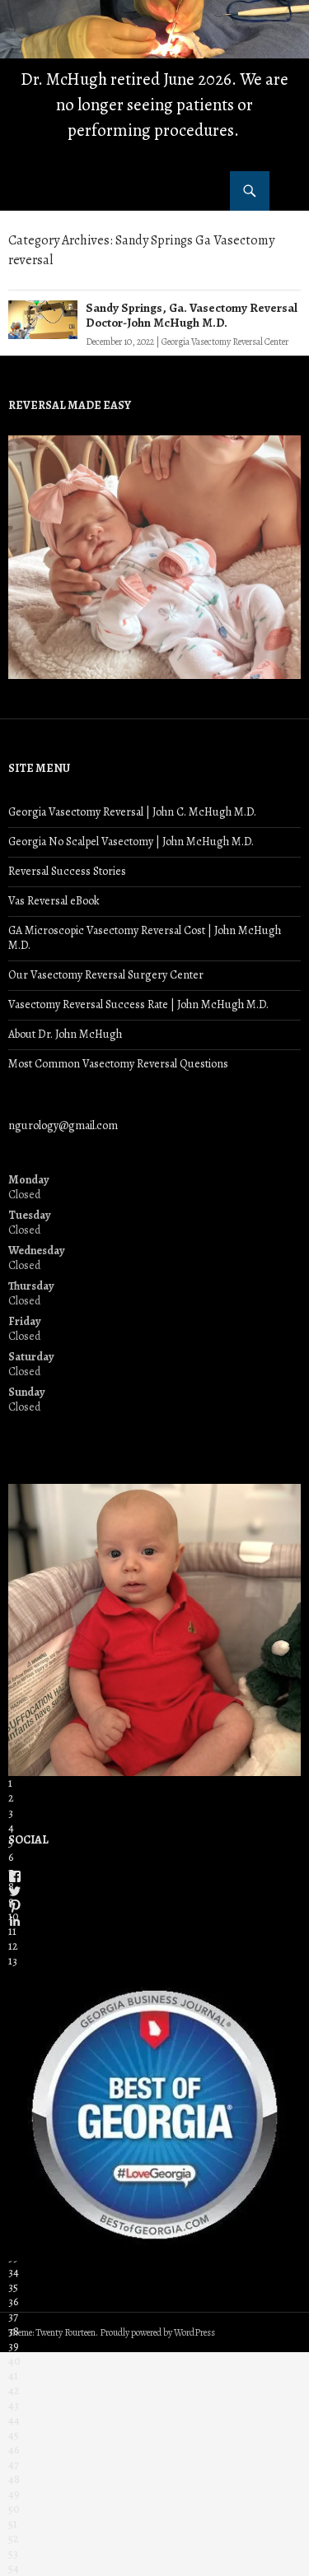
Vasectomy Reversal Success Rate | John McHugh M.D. (138, 1004)
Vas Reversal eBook (54, 901)
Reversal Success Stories (67, 871)
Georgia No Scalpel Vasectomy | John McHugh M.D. (131, 842)
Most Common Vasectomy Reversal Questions (118, 1064)
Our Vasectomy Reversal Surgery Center (106, 975)
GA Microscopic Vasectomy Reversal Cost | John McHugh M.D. (145, 938)
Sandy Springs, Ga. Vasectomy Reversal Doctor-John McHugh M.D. (192, 315)
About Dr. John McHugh (65, 1034)
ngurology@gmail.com (63, 1125)
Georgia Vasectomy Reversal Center (225, 342)
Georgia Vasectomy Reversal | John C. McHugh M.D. (132, 812)
